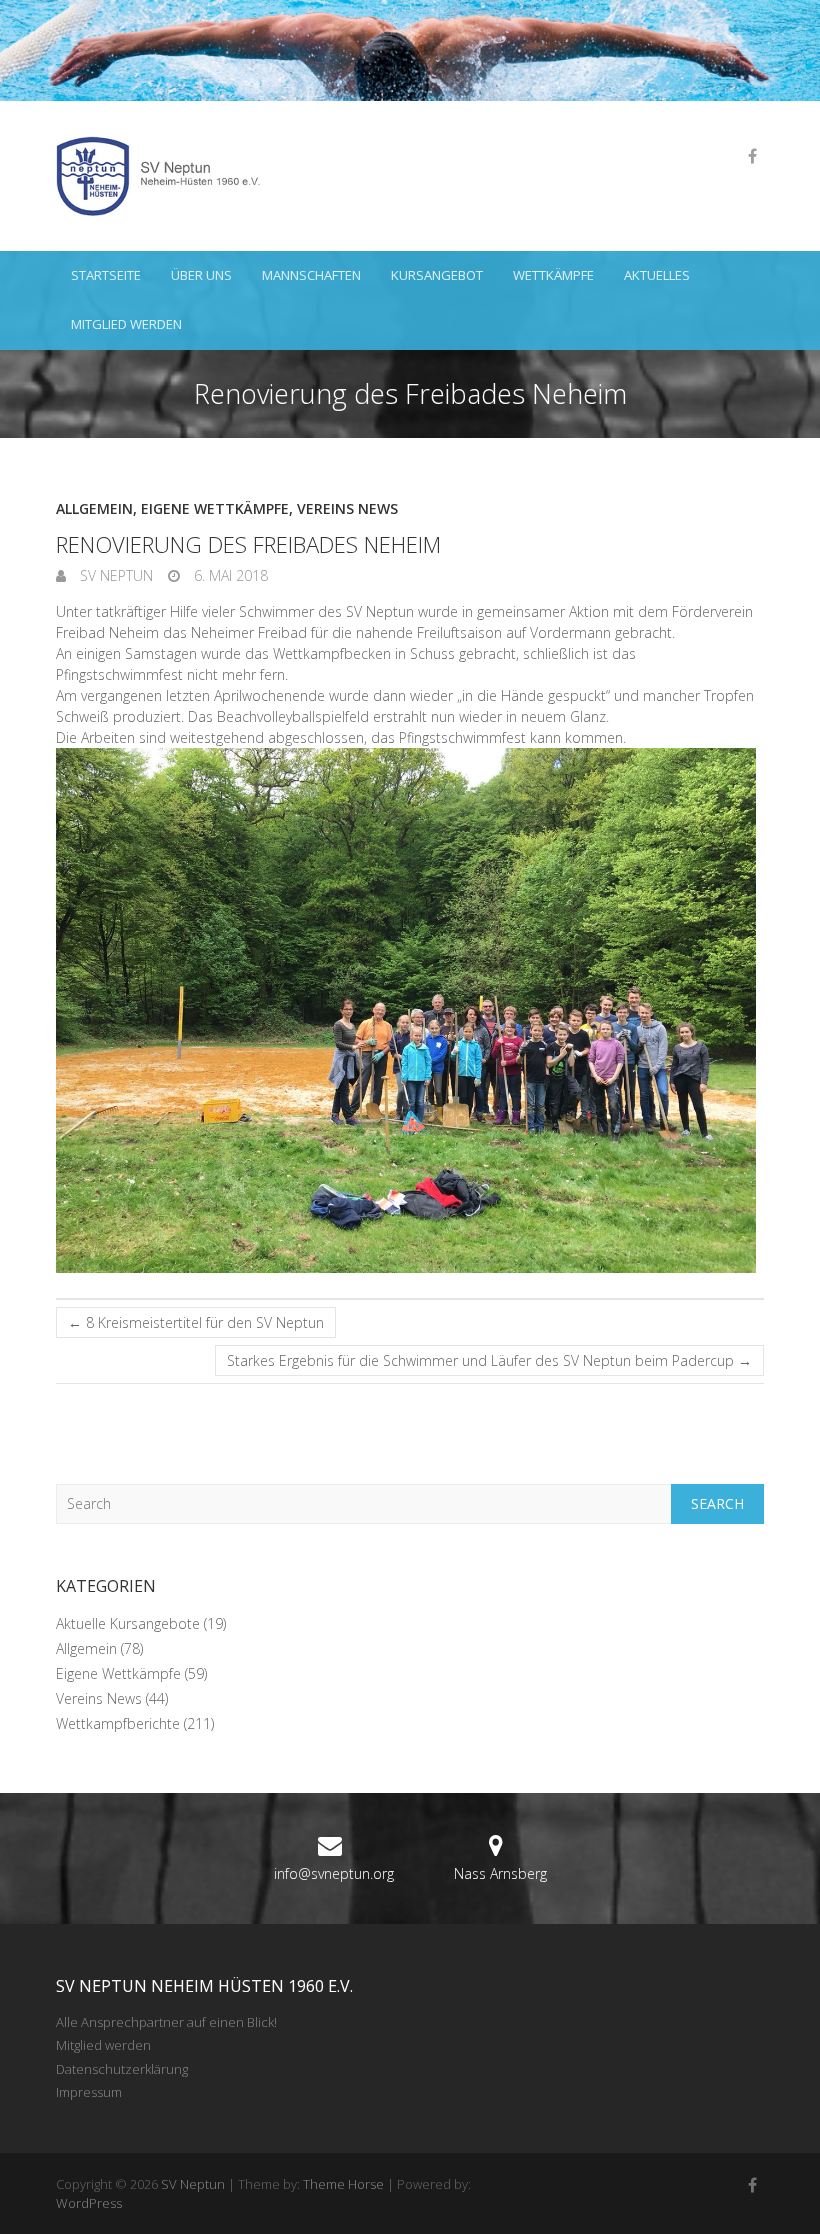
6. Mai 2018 (229, 575)
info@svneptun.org (334, 1873)
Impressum (89, 2092)
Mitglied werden (126, 324)
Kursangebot (437, 275)
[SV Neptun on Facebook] (752, 156)
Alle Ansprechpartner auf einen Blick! (166, 2022)
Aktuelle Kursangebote (128, 1623)
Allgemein (94, 508)
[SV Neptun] (166, 176)
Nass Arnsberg (500, 1873)
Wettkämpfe (553, 275)
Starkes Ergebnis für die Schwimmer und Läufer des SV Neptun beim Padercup (489, 1360)
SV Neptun (114, 575)
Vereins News (347, 508)
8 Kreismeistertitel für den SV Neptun (196, 1322)
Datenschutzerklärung (122, 2069)
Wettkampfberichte (118, 1723)
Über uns (201, 275)
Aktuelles (657, 275)
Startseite (106, 275)
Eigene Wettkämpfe (215, 508)
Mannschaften (311, 275)
